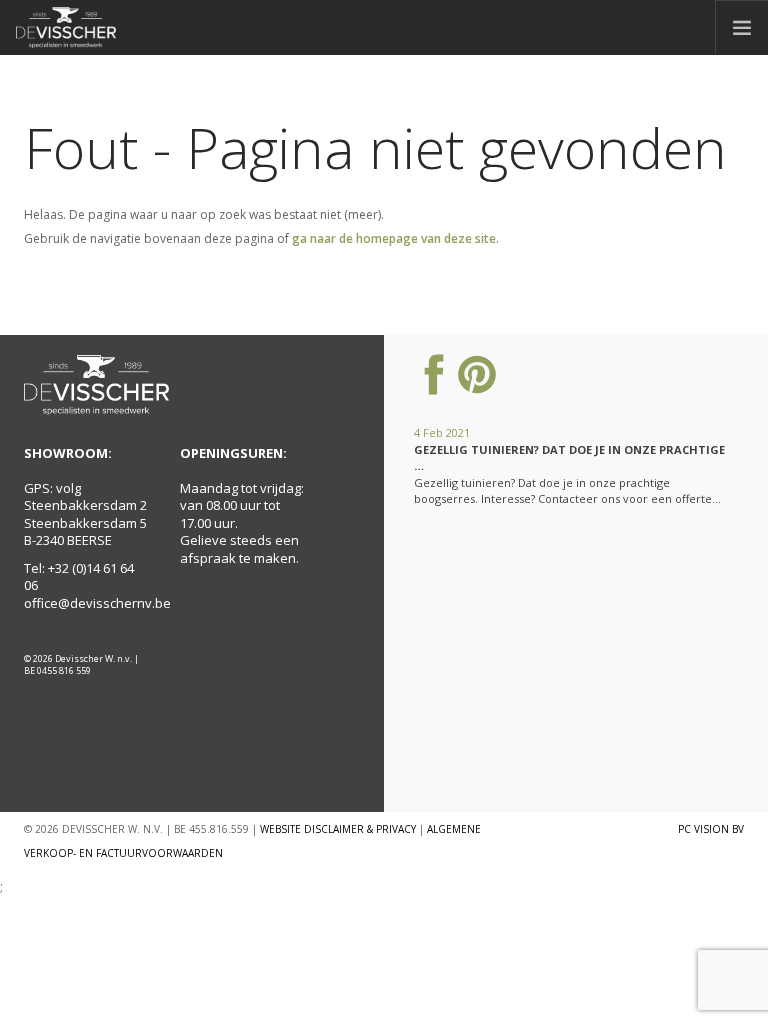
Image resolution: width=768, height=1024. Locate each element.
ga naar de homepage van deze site (394, 238)
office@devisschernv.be (97, 603)
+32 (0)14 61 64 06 (79, 577)
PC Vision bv (711, 829)
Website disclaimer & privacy (338, 829)
